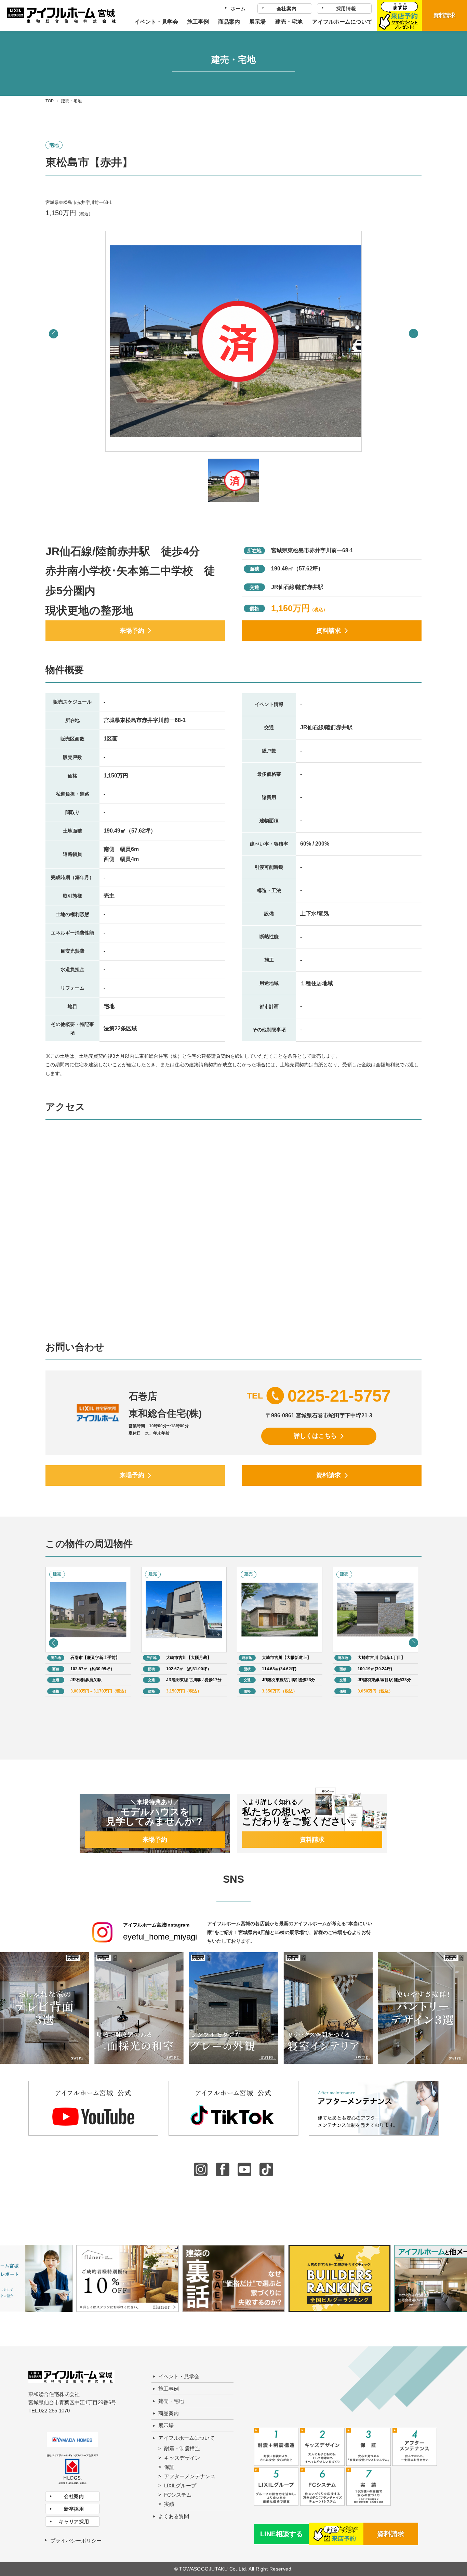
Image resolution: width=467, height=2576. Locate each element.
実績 (169, 2504)
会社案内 (287, 9)
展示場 (257, 22)
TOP (50, 101)
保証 (169, 2467)
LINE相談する (282, 2534)
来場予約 (132, 631)
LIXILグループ (180, 2485)
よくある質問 (174, 2516)
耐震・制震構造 (182, 2449)
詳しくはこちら (315, 1436)
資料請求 (444, 15)
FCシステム (178, 2495)
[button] (413, 334)
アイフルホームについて (342, 22)
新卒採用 (74, 2509)
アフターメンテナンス (190, 2476)
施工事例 (198, 22)
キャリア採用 (74, 2522)
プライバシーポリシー (76, 2541)
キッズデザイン (182, 2458)
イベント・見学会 (156, 22)
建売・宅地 (289, 22)
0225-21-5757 (339, 1396)
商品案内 (229, 22)
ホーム (238, 9)
